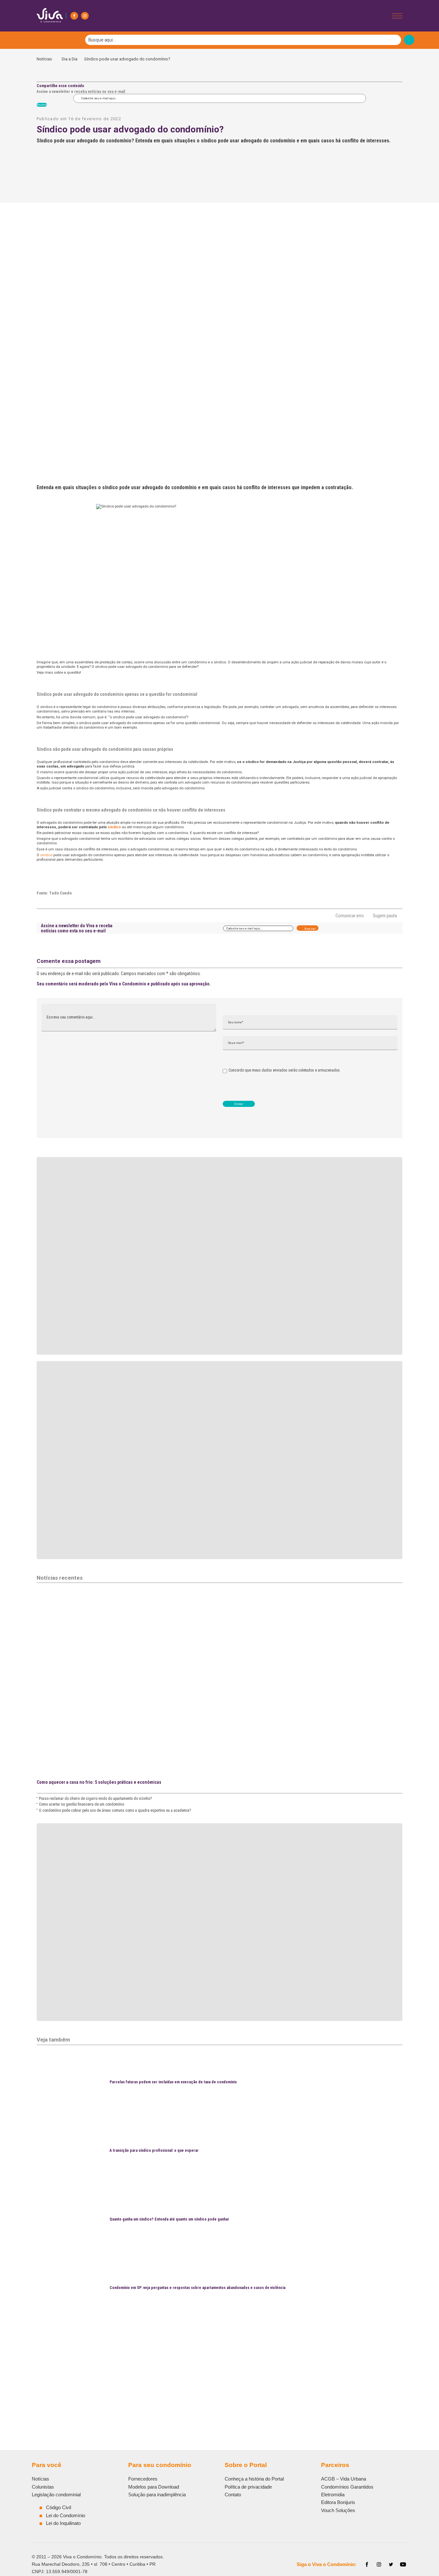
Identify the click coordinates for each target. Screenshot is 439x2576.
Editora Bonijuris (338, 2502)
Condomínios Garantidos (347, 2487)
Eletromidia (333, 2495)
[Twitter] (391, 2564)
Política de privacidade (248, 2487)
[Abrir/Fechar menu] (397, 16)
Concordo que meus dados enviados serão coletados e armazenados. (285, 1070)
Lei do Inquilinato (63, 2523)
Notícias (46, 59)
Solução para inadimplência (157, 2495)
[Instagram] (85, 16)
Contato (233, 2495)
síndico (114, 827)
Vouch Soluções (338, 2510)
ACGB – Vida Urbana (344, 2479)
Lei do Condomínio (66, 2515)
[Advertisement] (219, 2368)
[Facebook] (74, 16)
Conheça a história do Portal (254, 2479)
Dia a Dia (70, 59)
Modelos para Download (154, 2487)
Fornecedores (143, 2479)
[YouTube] (403, 2564)
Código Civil (58, 2507)
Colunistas (43, 2487)
